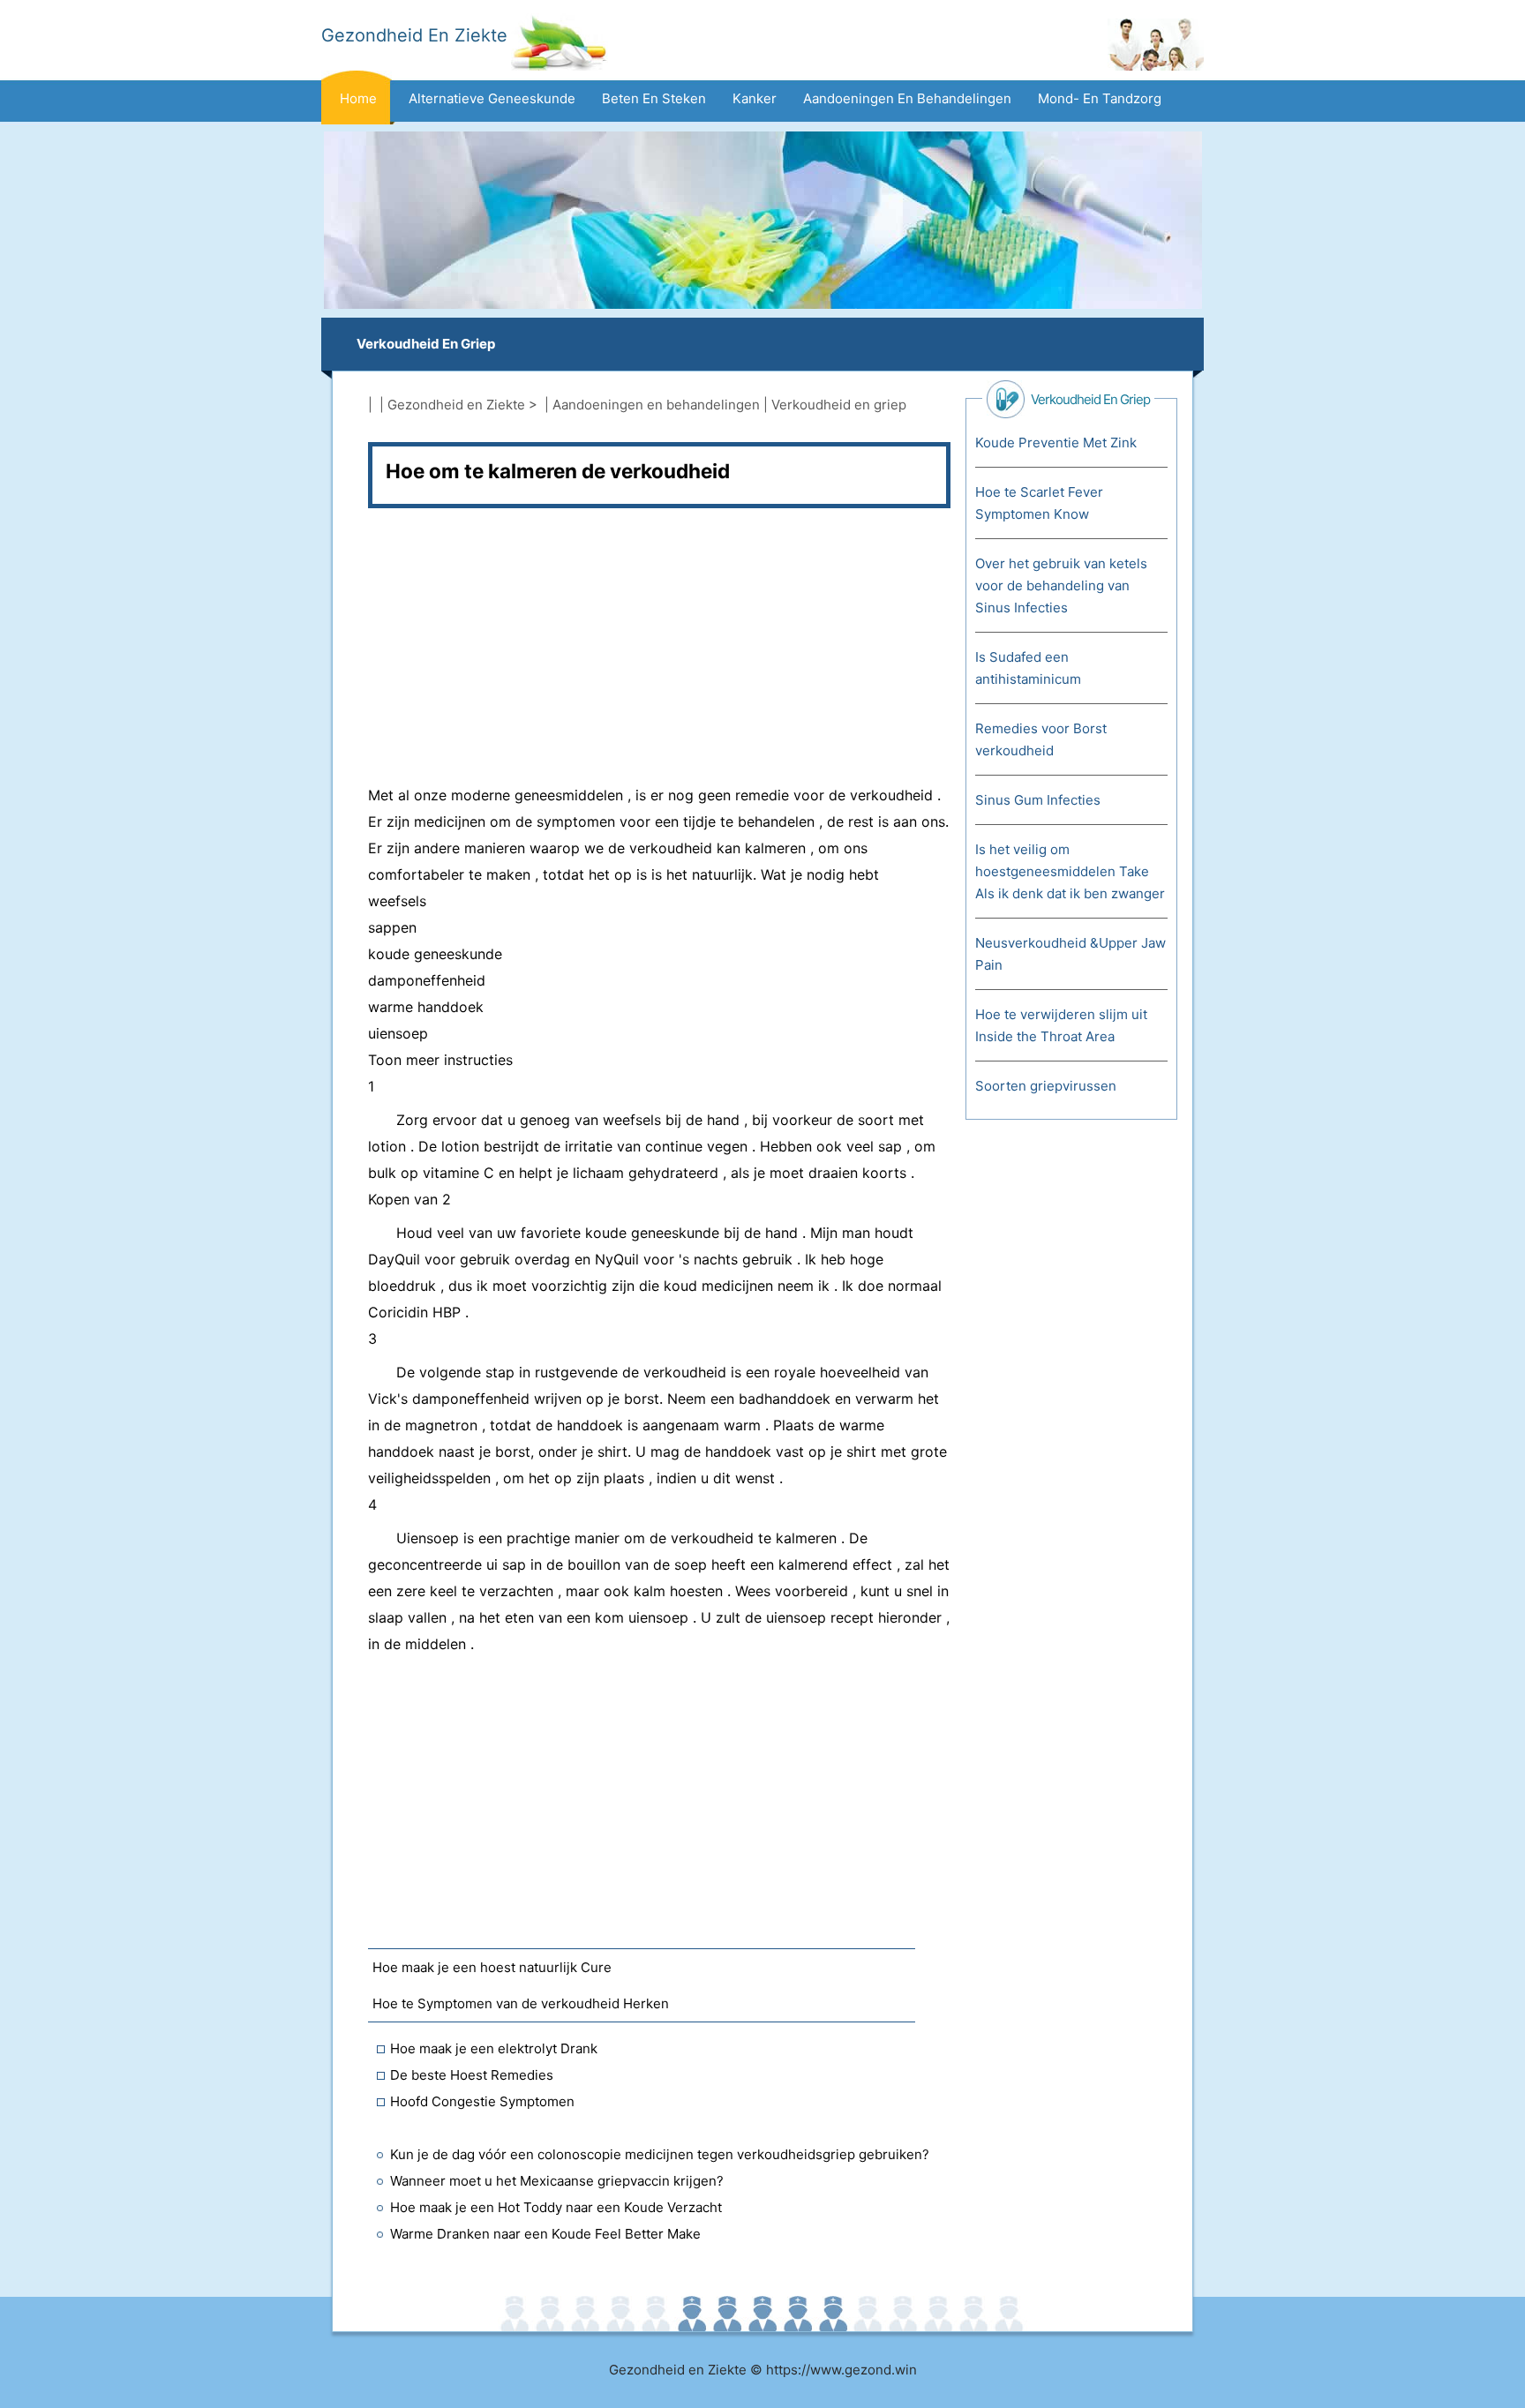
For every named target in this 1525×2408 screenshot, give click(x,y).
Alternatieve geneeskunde (492, 98)
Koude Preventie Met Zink (1056, 443)
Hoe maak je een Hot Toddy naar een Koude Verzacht (556, 2207)
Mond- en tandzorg (1100, 98)
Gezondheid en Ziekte (456, 405)
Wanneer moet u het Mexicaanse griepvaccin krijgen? (557, 2181)
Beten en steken (654, 98)
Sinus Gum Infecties (1038, 800)
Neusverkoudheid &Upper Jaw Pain (1071, 954)
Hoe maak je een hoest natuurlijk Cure (492, 1967)
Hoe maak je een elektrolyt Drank (494, 2048)
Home (358, 98)
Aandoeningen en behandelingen (907, 98)
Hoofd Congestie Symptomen (482, 2101)
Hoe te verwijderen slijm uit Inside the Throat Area (1061, 1025)
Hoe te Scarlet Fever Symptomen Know (1039, 503)
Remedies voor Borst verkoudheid (1041, 739)
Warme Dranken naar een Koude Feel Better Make (545, 2234)
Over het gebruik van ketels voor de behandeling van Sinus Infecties (1061, 585)
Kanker (755, 98)
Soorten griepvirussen (1046, 1086)
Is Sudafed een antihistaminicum (1028, 668)
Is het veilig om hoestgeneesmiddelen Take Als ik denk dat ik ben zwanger (1070, 871)
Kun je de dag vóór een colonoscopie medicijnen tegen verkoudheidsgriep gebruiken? (660, 2154)
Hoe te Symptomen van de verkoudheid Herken (521, 2003)
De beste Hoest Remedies (472, 2075)
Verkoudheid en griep (426, 344)
